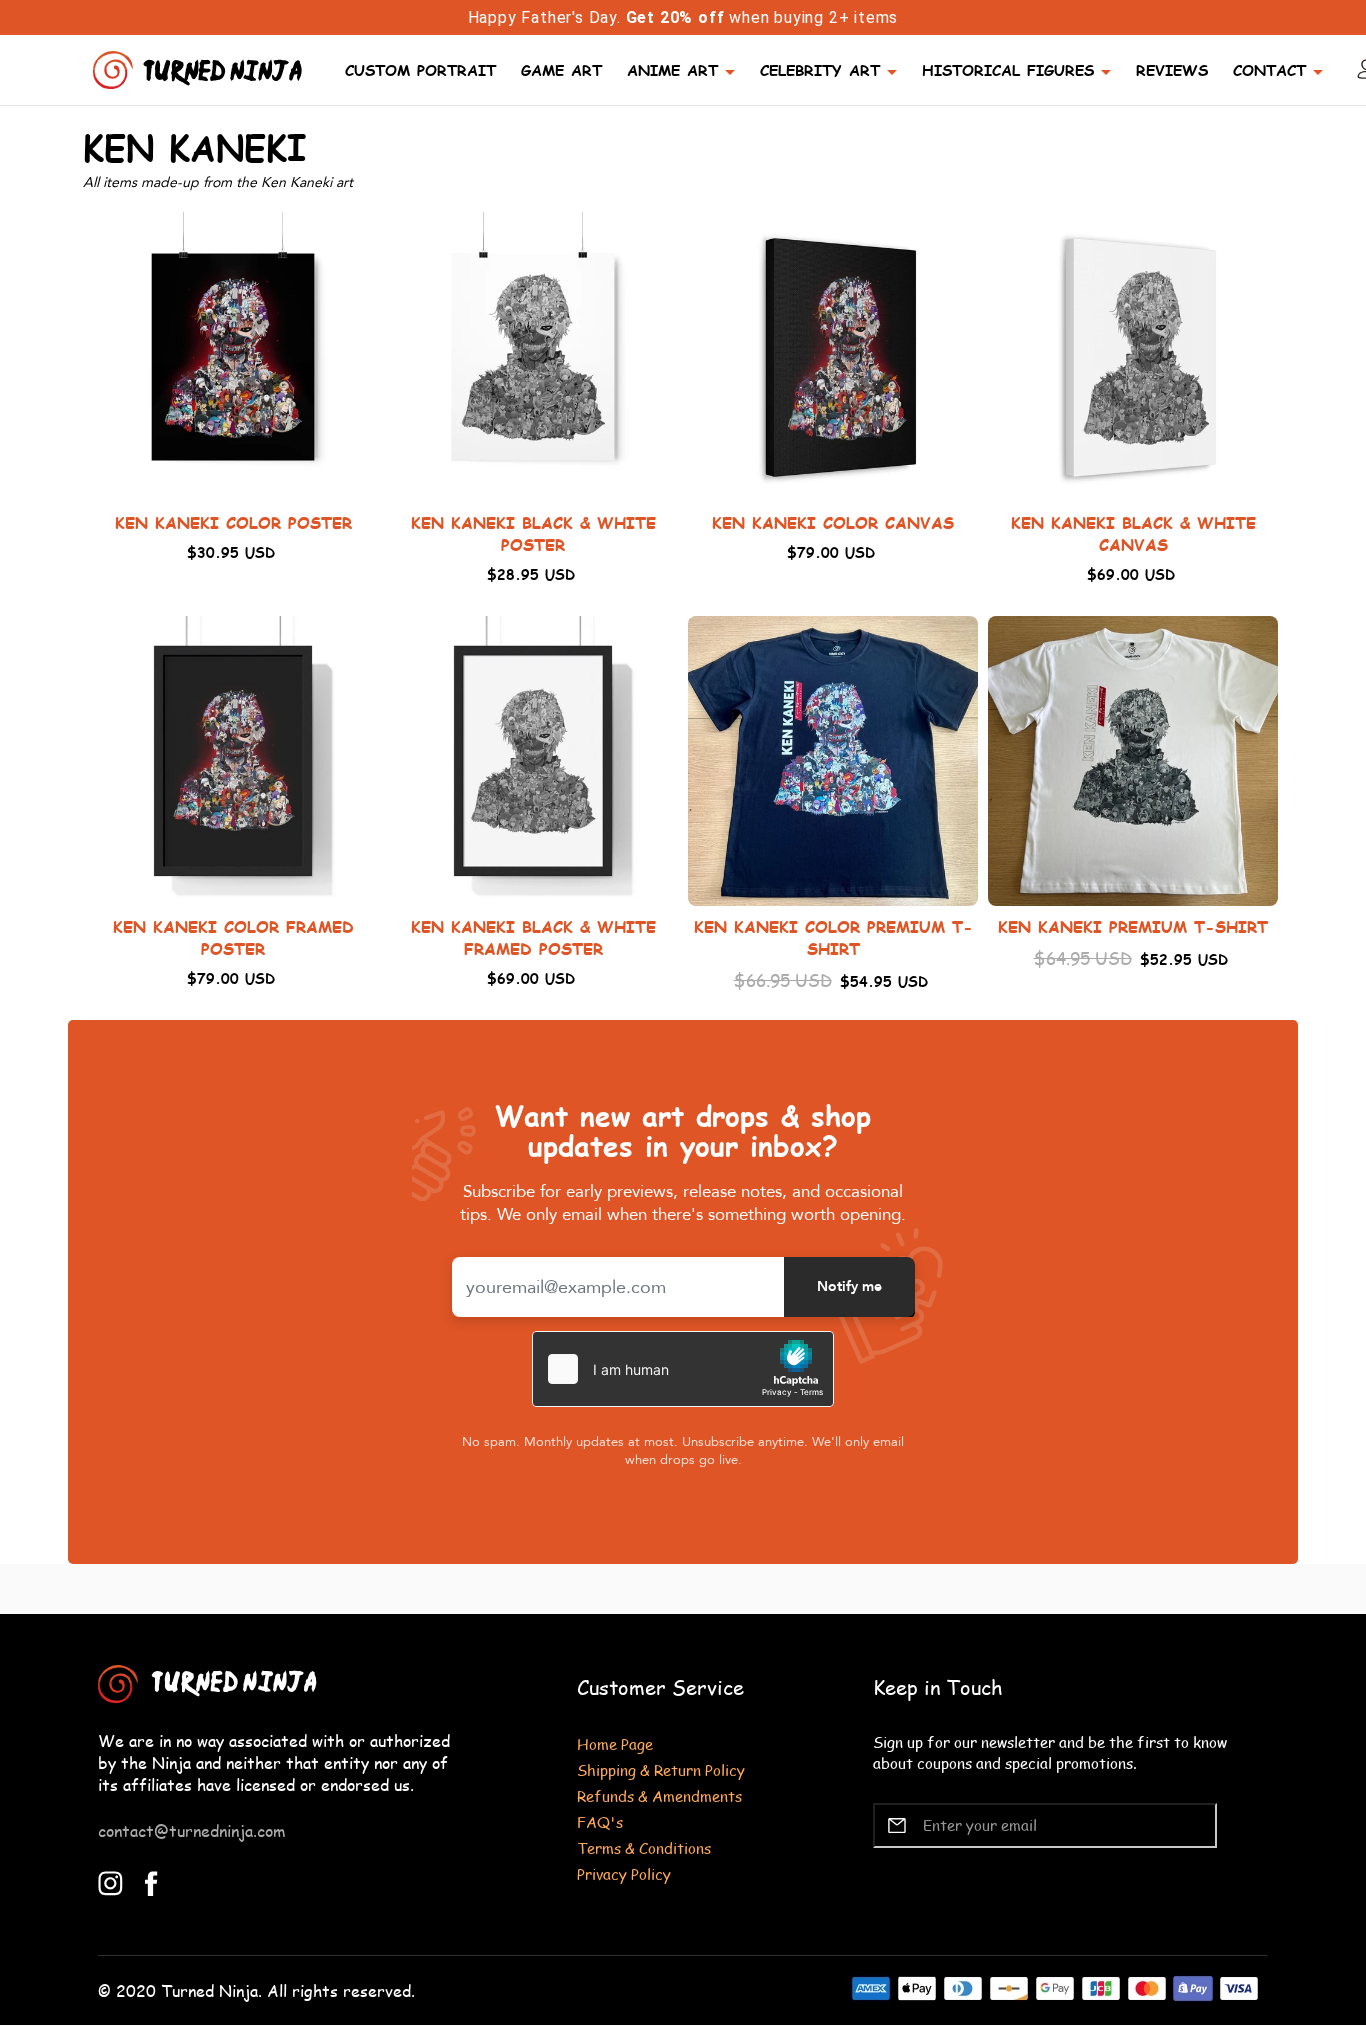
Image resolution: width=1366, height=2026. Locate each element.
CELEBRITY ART (820, 69)
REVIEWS (1172, 69)
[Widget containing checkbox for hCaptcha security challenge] (683, 1369)
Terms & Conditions (644, 1847)
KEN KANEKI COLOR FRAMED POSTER (233, 937)
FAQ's (600, 1821)
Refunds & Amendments (659, 1795)
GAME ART (561, 69)
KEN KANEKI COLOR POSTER (233, 522)
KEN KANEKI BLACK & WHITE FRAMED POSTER (533, 937)
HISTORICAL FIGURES (1008, 69)
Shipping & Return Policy (661, 1769)
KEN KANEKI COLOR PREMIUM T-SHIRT (833, 937)
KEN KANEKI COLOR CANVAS (833, 522)
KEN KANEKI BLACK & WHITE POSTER (533, 533)
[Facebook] (151, 1881)
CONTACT (1269, 69)
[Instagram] (110, 1881)
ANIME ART (672, 69)
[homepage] (200, 67)
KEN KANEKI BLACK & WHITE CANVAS (1133, 533)
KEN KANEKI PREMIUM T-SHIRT (1133, 926)
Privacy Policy (624, 1873)
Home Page (615, 1743)
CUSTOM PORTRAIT (420, 69)
